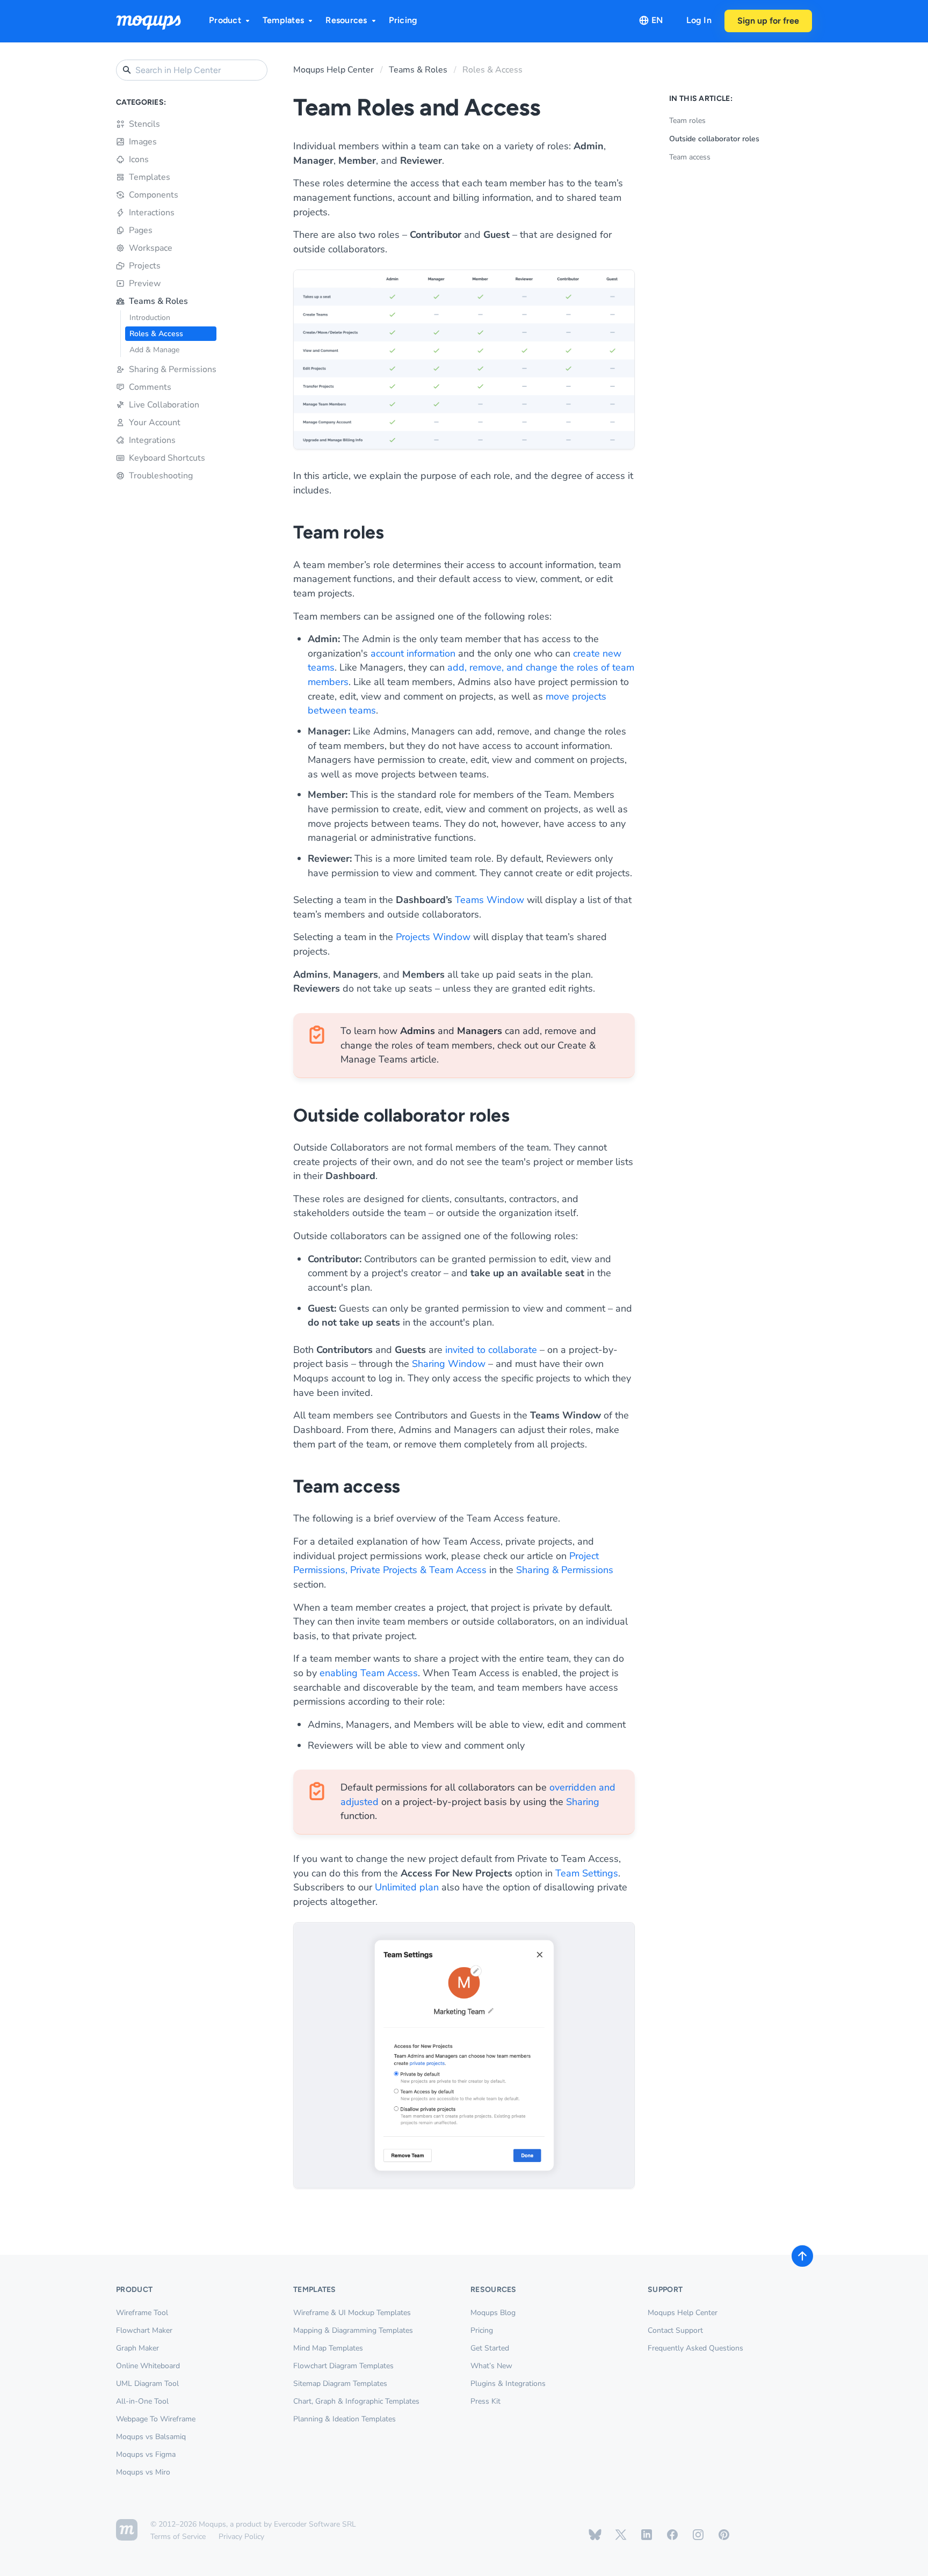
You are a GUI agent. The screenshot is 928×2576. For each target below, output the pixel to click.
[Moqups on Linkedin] (647, 2535)
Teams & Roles (158, 301)
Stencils (144, 124)
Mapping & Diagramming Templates (353, 2330)
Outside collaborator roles (714, 139)
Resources (346, 20)
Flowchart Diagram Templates (343, 2366)
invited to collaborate (491, 1350)
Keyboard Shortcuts (167, 458)
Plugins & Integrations (508, 2384)
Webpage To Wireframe (156, 2419)
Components (154, 195)
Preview (145, 283)
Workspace (151, 248)
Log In (699, 20)
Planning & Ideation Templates (345, 2419)
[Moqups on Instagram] (698, 2535)
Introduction (150, 318)
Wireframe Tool (142, 2313)
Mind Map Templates (328, 2348)
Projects (145, 266)
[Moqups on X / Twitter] (621, 2535)
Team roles (687, 121)
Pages (141, 230)
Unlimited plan (407, 1887)
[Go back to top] (802, 2256)
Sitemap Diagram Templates (340, 2384)
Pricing (403, 20)
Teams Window (490, 900)
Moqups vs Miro (143, 2472)
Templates (283, 20)
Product (225, 20)
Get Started (490, 2348)
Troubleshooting (161, 476)
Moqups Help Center (334, 70)
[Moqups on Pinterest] (724, 2535)
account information (413, 653)
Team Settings (587, 1873)
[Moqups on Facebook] (672, 2535)
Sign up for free (768, 21)
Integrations (152, 440)
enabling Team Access (369, 1673)
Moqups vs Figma (146, 2454)
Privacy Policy (241, 2537)
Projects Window (433, 937)
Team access (690, 157)
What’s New (491, 2366)
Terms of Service (178, 2537)
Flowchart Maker (144, 2330)
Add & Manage (154, 350)
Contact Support (675, 2330)
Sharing (583, 1802)
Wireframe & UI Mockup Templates (352, 2313)
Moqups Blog (493, 2313)
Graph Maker (137, 2348)
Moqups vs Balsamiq (151, 2437)
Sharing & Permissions (173, 369)
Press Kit (485, 2401)
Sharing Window (449, 1364)
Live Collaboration (164, 405)
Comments (150, 387)
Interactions (152, 213)
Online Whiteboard (148, 2366)
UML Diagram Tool (147, 2384)
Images (143, 142)
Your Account (155, 423)
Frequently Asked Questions (695, 2348)
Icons (139, 159)
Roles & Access (156, 334)
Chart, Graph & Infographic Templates (356, 2401)
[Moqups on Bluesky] (595, 2535)
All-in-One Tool (142, 2401)
